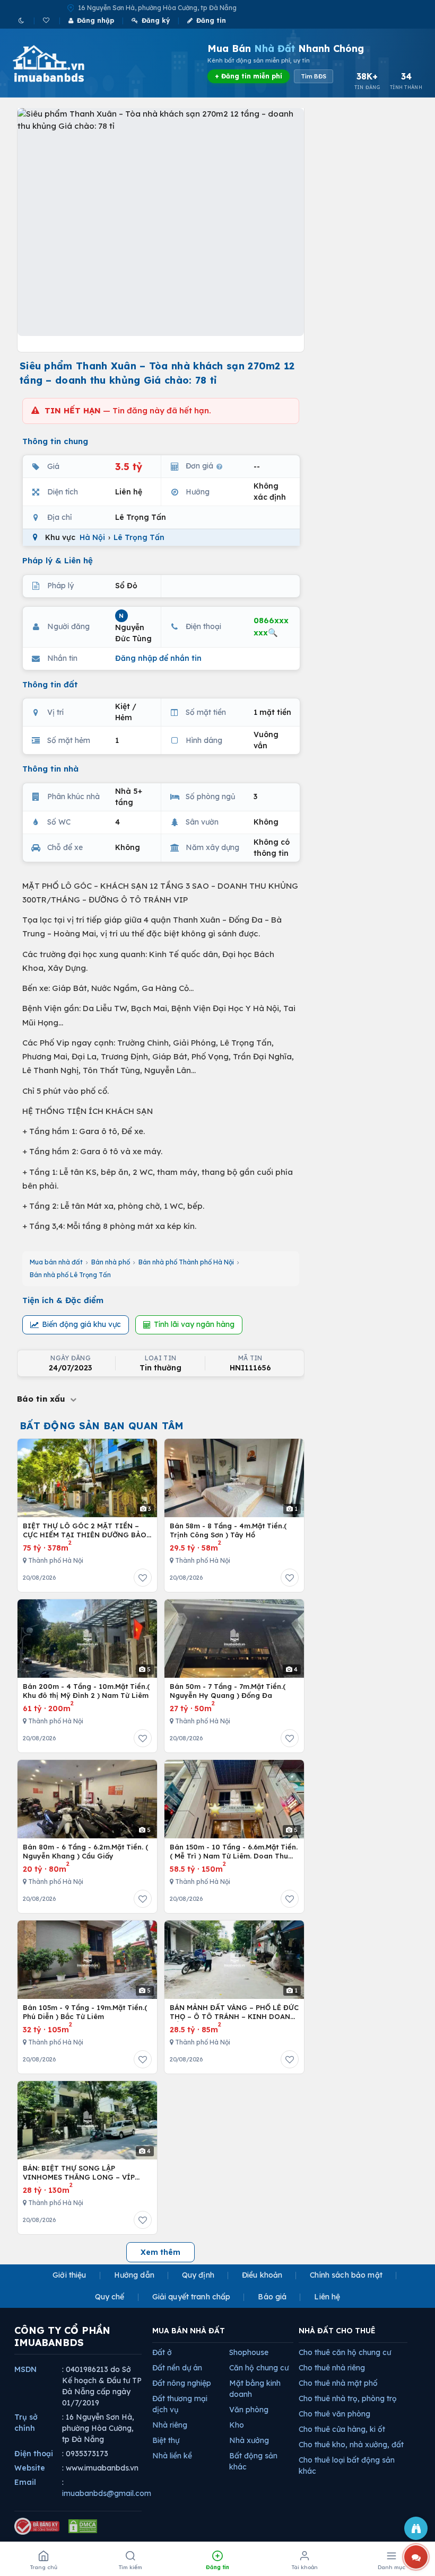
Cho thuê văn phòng (334, 2414)
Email (25, 2482)
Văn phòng (249, 2410)
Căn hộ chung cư (259, 2368)
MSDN (25, 2369)
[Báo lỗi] (416, 2528)
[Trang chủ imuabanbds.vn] (63, 64)
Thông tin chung (55, 441)
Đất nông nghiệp (182, 2383)
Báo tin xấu (42, 1399)
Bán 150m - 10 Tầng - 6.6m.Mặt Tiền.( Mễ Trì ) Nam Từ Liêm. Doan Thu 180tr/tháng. (234, 1852)
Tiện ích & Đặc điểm (63, 1300)
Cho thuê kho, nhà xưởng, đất (351, 2445)
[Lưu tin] (143, 1578)
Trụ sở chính (26, 2423)
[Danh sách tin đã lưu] (47, 20)
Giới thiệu (69, 2275)
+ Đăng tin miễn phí (249, 76)
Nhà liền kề (172, 2456)
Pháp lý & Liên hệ (58, 560)
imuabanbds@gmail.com (107, 2493)
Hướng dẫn (134, 2275)
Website (30, 2468)
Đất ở (162, 2352)
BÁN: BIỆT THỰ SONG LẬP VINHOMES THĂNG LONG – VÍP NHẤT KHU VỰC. (79, 2173)
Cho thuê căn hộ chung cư (345, 2352)
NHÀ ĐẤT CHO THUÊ (337, 2331)
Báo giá (272, 2297)
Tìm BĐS (314, 76)
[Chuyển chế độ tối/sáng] (22, 20)
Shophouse (249, 2352)
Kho (237, 2425)
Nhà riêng (170, 2425)
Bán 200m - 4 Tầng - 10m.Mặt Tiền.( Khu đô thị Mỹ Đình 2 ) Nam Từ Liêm (86, 1691)
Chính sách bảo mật (346, 2275)
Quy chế (110, 2297)
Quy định (198, 2275)
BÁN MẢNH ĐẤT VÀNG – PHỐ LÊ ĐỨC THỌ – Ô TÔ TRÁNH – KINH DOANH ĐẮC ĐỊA (234, 2012)
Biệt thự (166, 2440)
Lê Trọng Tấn (139, 537)
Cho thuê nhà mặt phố (338, 2383)
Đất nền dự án (177, 2368)
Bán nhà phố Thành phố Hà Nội (186, 1262)
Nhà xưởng (249, 2440)
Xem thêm (160, 2252)
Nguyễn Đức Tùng (133, 628)
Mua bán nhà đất (56, 1262)
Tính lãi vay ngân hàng (194, 1324)
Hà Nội (92, 537)
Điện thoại (34, 2454)
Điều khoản (262, 2275)
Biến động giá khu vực (81, 1324)
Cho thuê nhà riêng (332, 2368)
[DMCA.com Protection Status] (83, 2526)
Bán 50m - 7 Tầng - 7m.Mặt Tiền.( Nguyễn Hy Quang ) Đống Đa (228, 1691)
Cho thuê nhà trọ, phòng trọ (348, 2398)
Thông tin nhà (50, 769)
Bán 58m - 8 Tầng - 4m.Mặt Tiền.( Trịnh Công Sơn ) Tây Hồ (228, 1530)
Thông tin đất (50, 684)
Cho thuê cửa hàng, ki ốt (342, 2429)
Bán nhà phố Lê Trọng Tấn (70, 1275)
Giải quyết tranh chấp (192, 2297)
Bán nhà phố (111, 1262)
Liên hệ (327, 2297)
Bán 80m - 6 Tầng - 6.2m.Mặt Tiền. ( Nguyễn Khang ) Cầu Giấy (85, 1852)
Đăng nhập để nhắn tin (158, 658)
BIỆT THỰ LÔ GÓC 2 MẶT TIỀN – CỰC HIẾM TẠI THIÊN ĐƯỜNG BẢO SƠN (85, 1531)
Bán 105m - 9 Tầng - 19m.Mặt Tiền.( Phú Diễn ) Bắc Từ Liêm (85, 2012)
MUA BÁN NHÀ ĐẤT (189, 2331)
